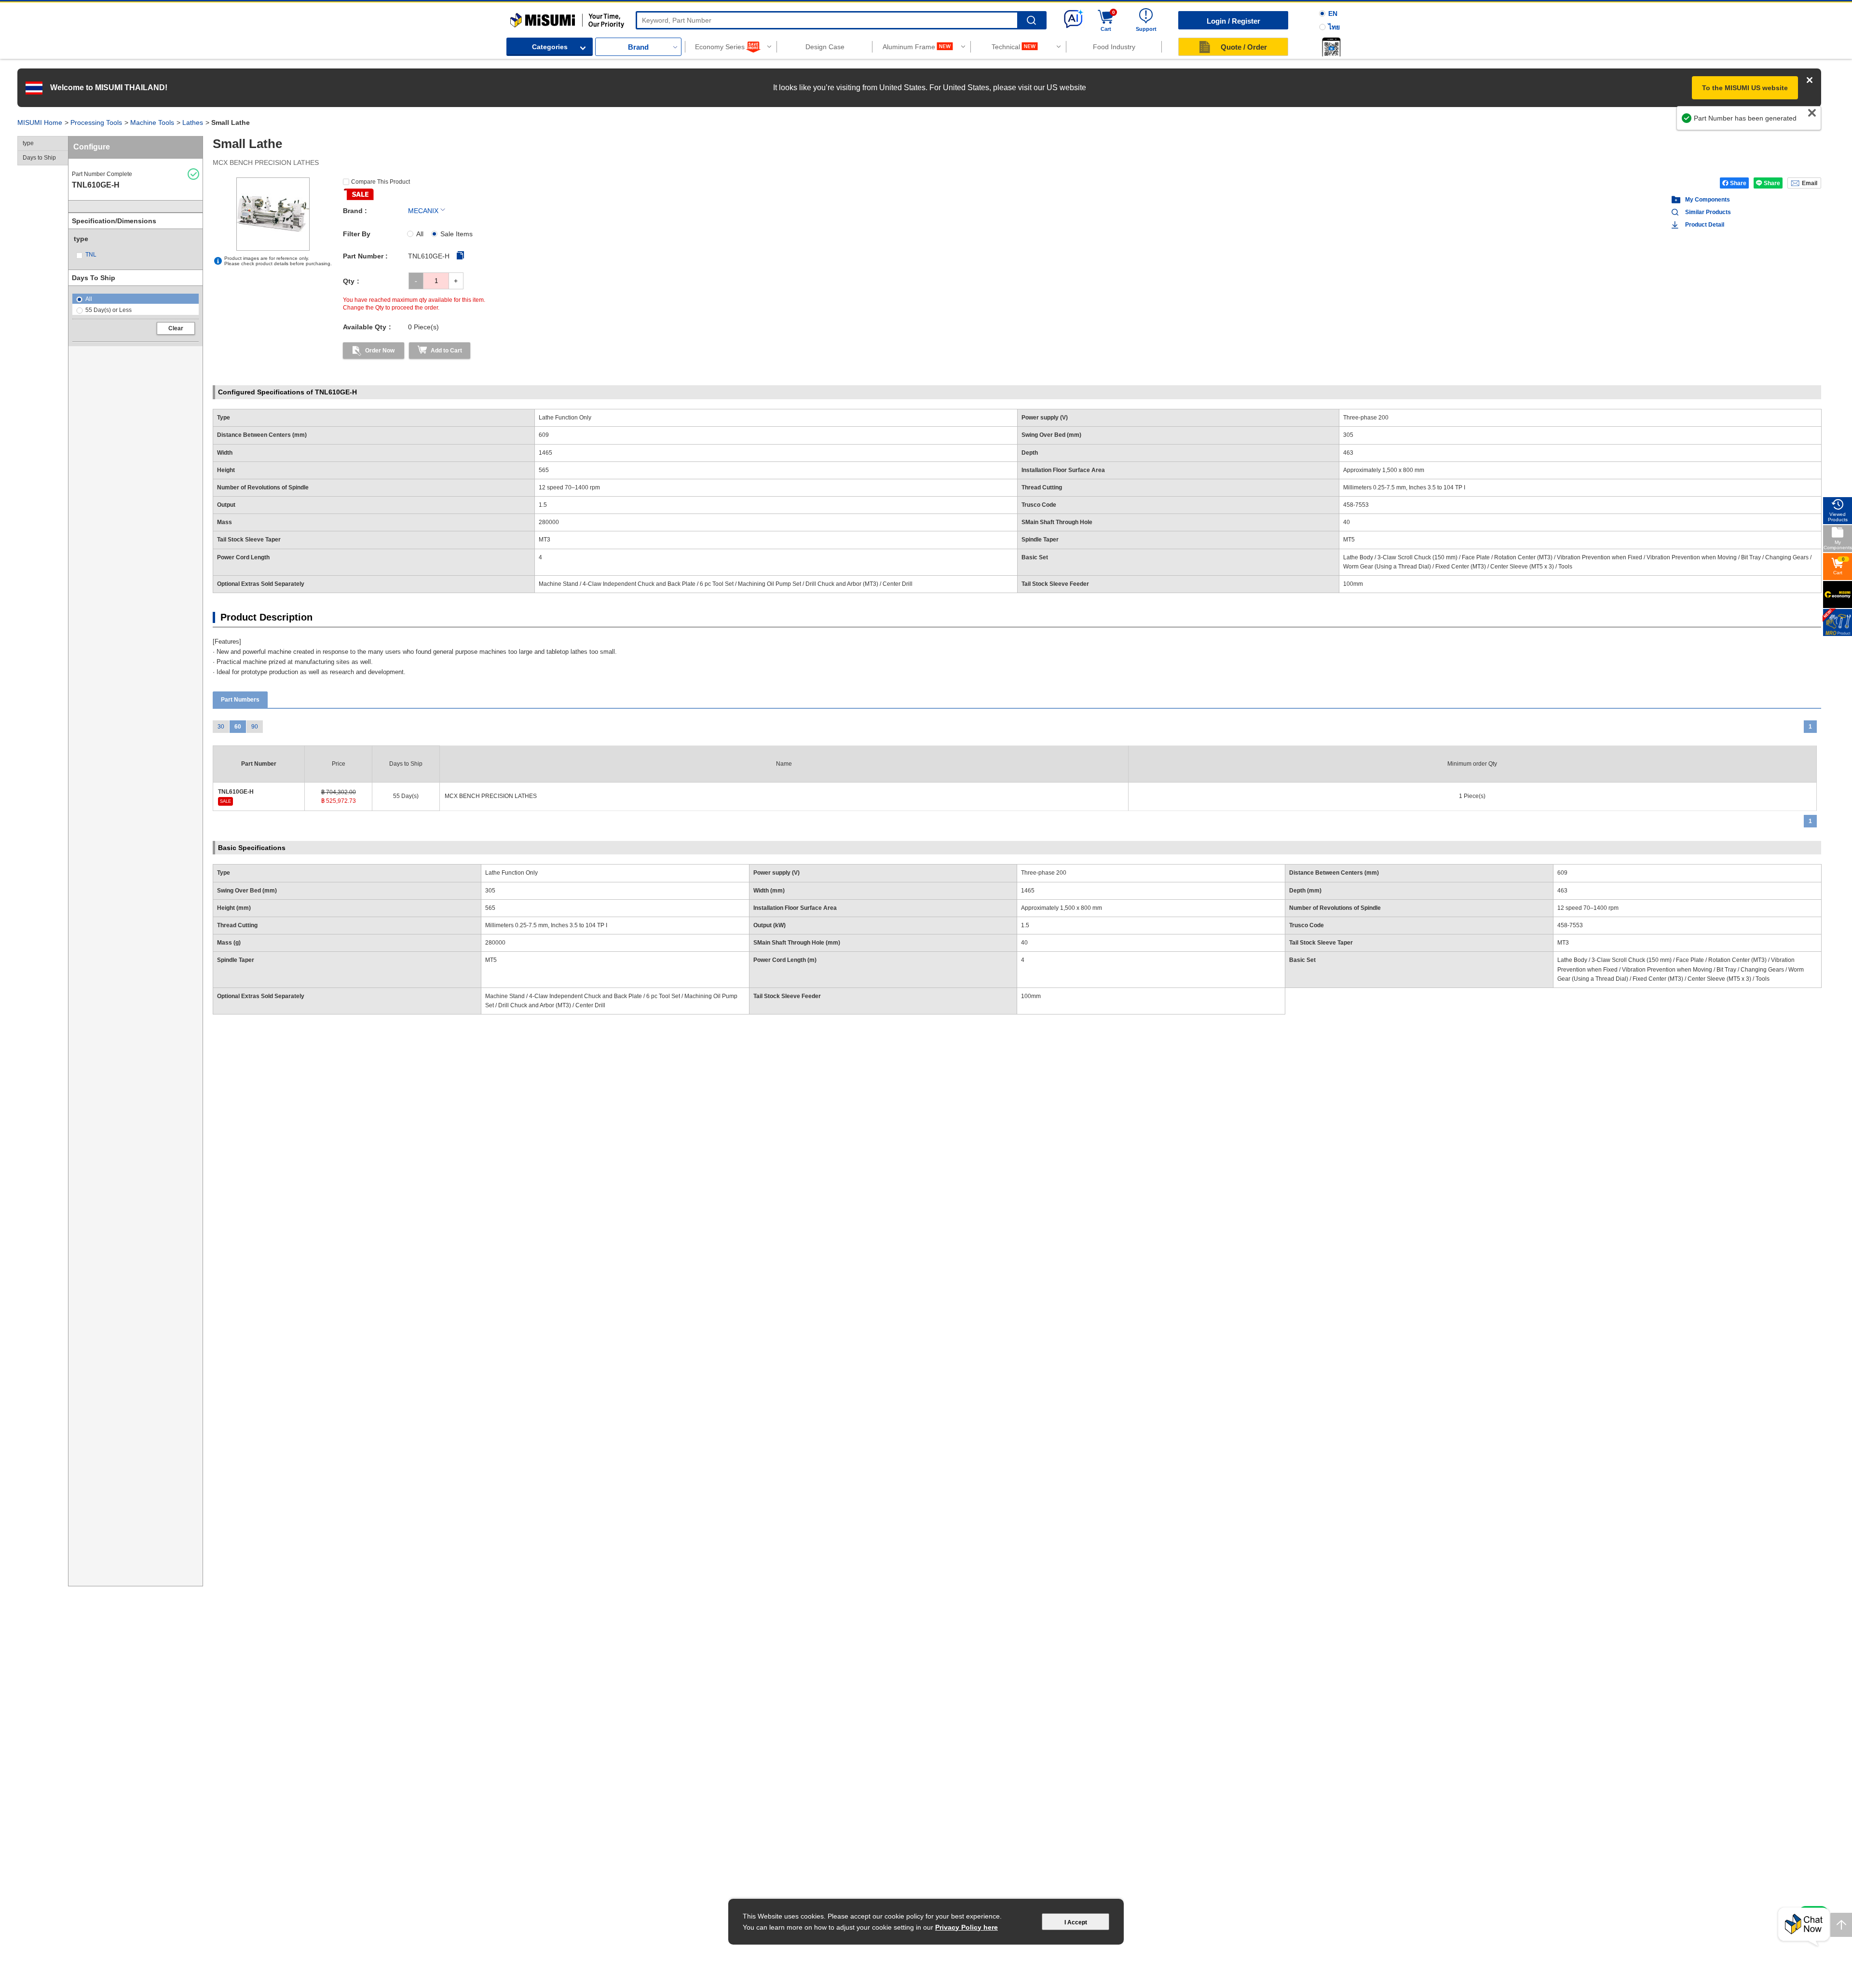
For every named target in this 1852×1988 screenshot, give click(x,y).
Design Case (825, 47)
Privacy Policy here (967, 1927)
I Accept (1076, 1922)
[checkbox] (103, 255)
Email (1810, 183)
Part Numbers (240, 700)
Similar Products (1708, 212)
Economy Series (720, 47)
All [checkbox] (420, 234)
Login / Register (1233, 21)
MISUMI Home (40, 122)
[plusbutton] (456, 281)
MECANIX (423, 211)
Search (1031, 20)
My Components (1708, 200)
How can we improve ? (1777, 123)
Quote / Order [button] (1244, 47)
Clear (176, 328)
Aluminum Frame (909, 47)
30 (221, 727)
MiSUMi (519, 17)
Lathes (193, 122)
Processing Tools (96, 122)
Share (1738, 183)
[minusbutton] (416, 281)
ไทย (1334, 27)
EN (1333, 14)
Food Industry (1114, 47)
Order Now (380, 351)
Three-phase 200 (1044, 873)
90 (255, 727)
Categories (550, 47)
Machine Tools (152, 122)
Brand (638, 47)
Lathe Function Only (511, 873)
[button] (1331, 47)
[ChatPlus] (1804, 1927)
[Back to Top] (1841, 1925)
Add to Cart (446, 351)
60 (238, 727)
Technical (1006, 47)
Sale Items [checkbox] (456, 234)
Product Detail (1705, 225)
